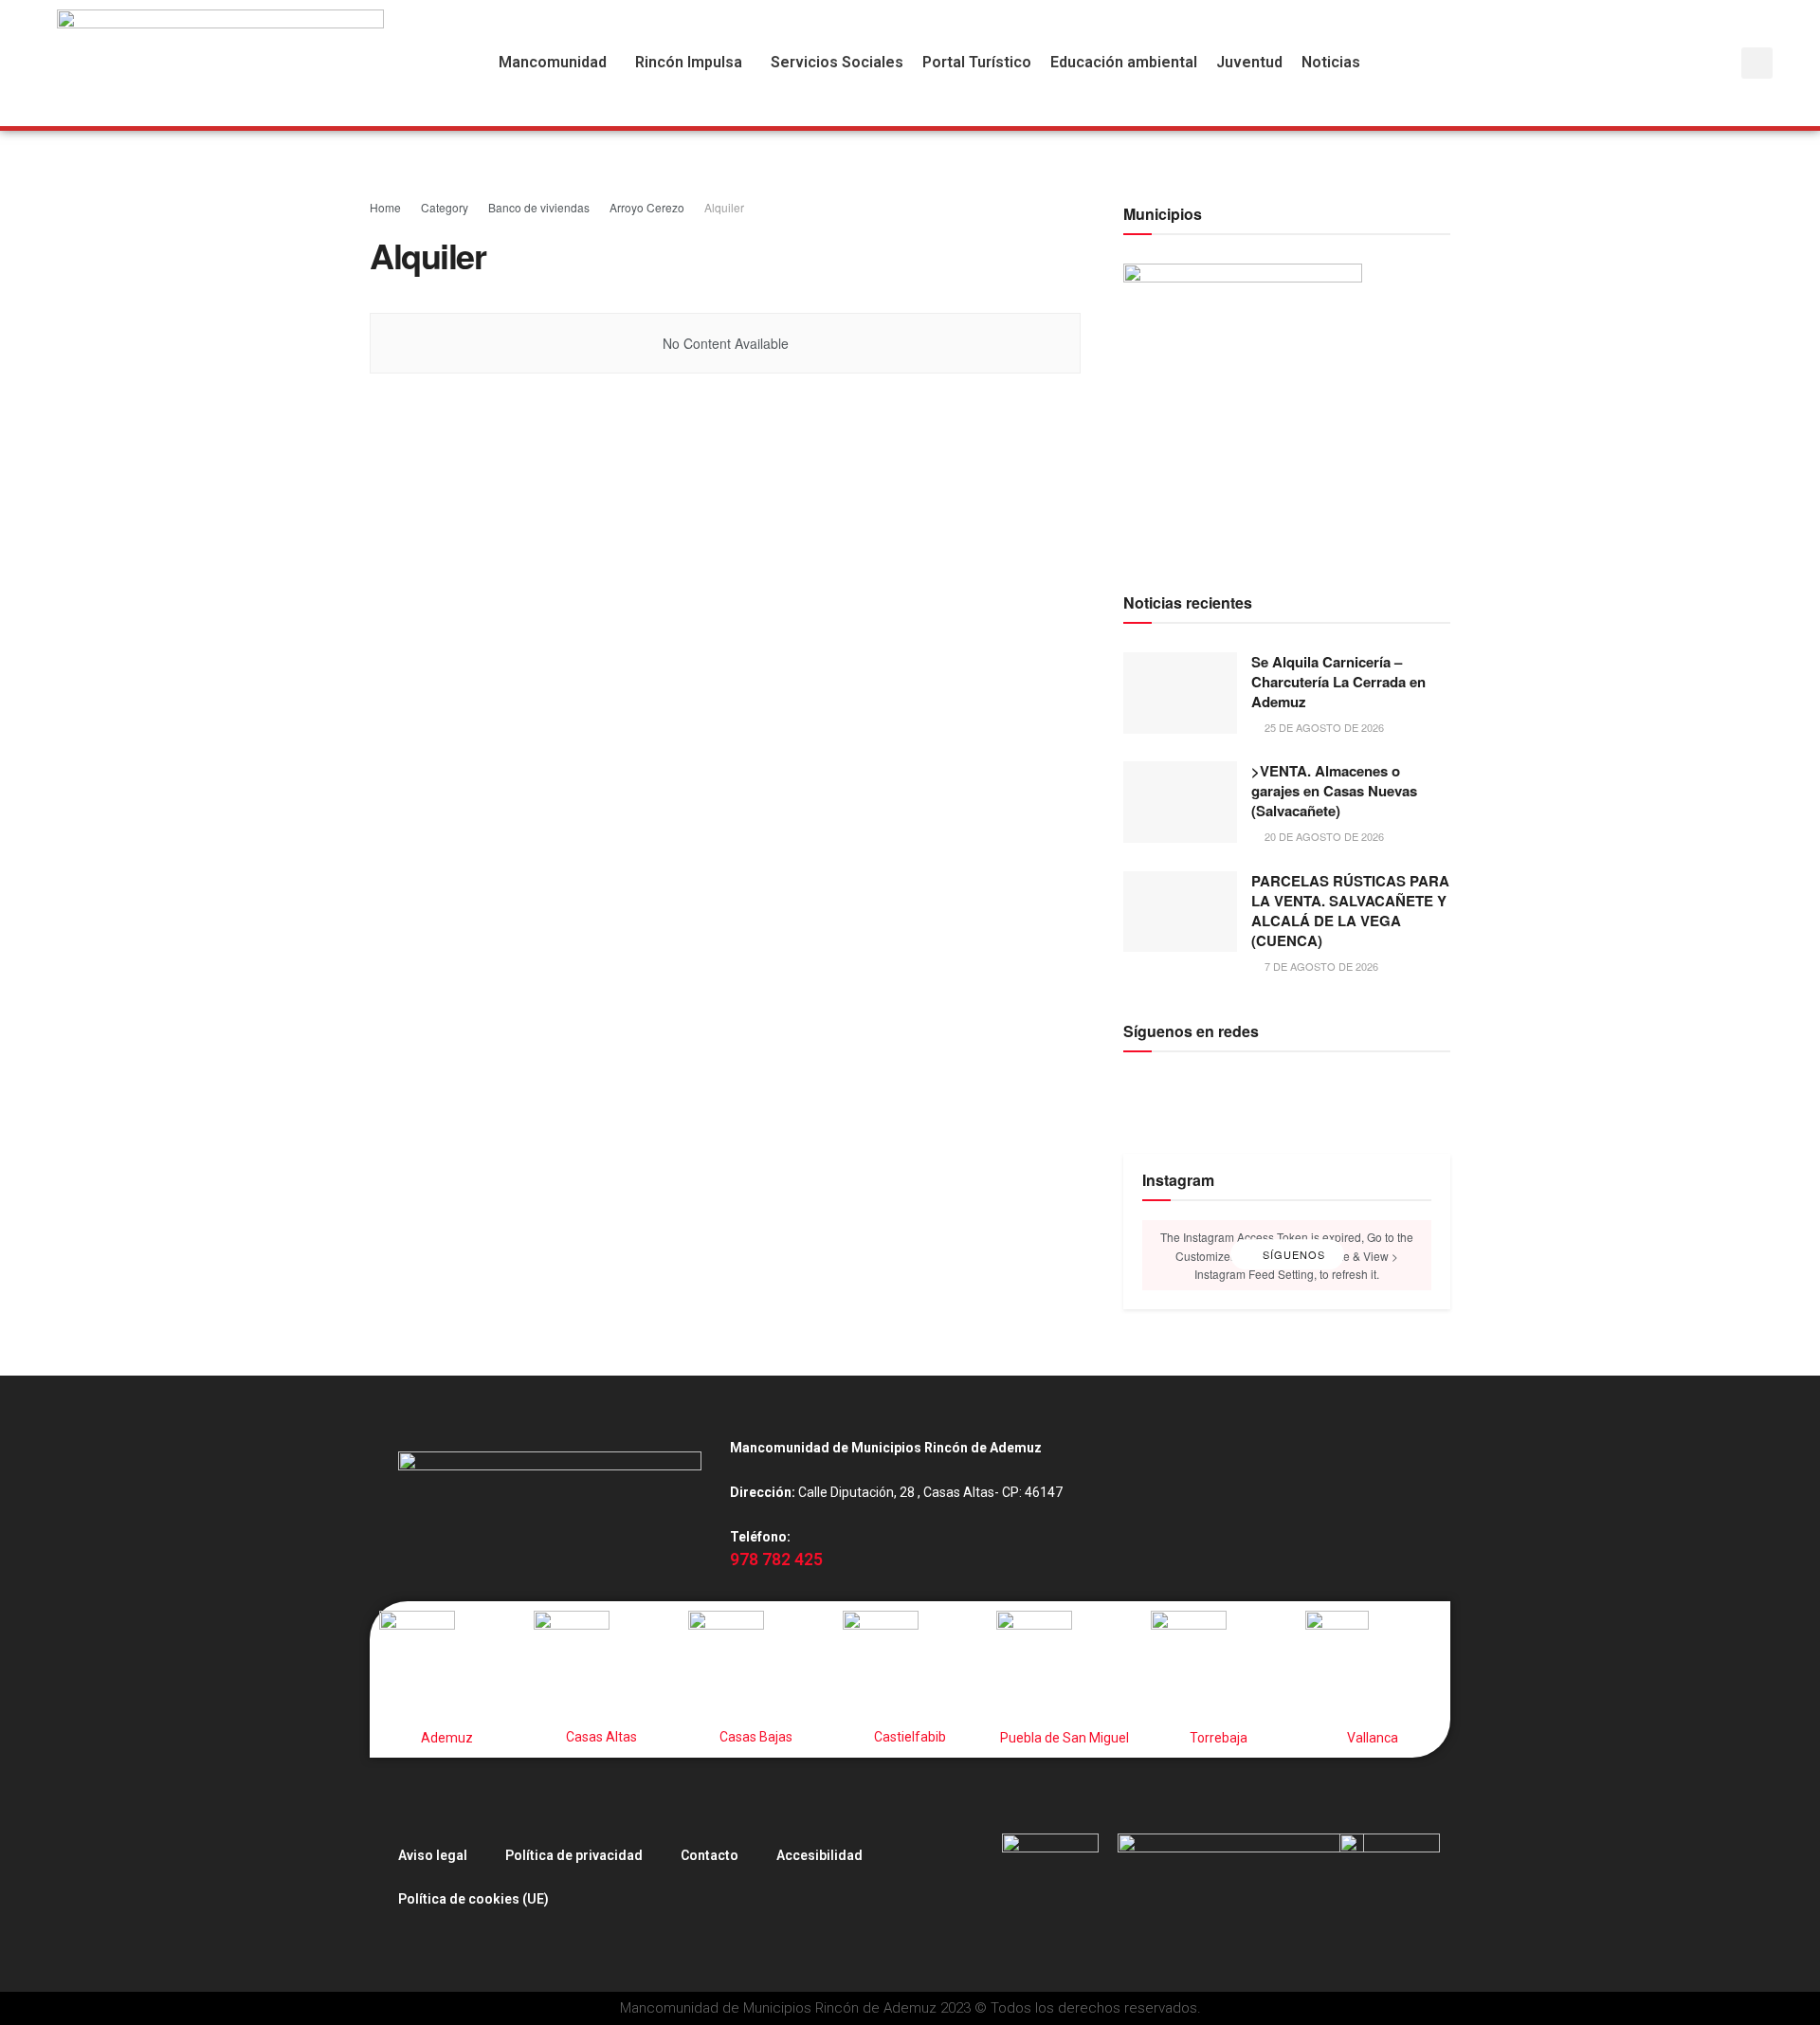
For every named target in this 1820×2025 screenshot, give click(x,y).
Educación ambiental (1124, 63)
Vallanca (1373, 1738)
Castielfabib (910, 1737)
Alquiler (724, 207)
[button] (557, 63)
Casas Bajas (756, 1737)
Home (385, 207)
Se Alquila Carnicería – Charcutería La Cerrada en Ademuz (1338, 682)
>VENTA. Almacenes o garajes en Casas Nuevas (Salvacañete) (1334, 791)
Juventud (1249, 63)
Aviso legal (433, 1855)
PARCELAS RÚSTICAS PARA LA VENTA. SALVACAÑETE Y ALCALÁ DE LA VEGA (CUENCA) (1350, 911)
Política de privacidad (574, 1855)
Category (445, 207)
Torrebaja (1219, 1738)
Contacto (710, 1855)
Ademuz (447, 1738)
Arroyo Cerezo (647, 207)
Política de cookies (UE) (473, 1899)
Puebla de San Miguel (1065, 1738)
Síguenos (1292, 1255)
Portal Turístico (977, 63)
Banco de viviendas (539, 207)
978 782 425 (776, 1560)
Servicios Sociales (837, 63)
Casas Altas (601, 1737)
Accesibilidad (819, 1855)
